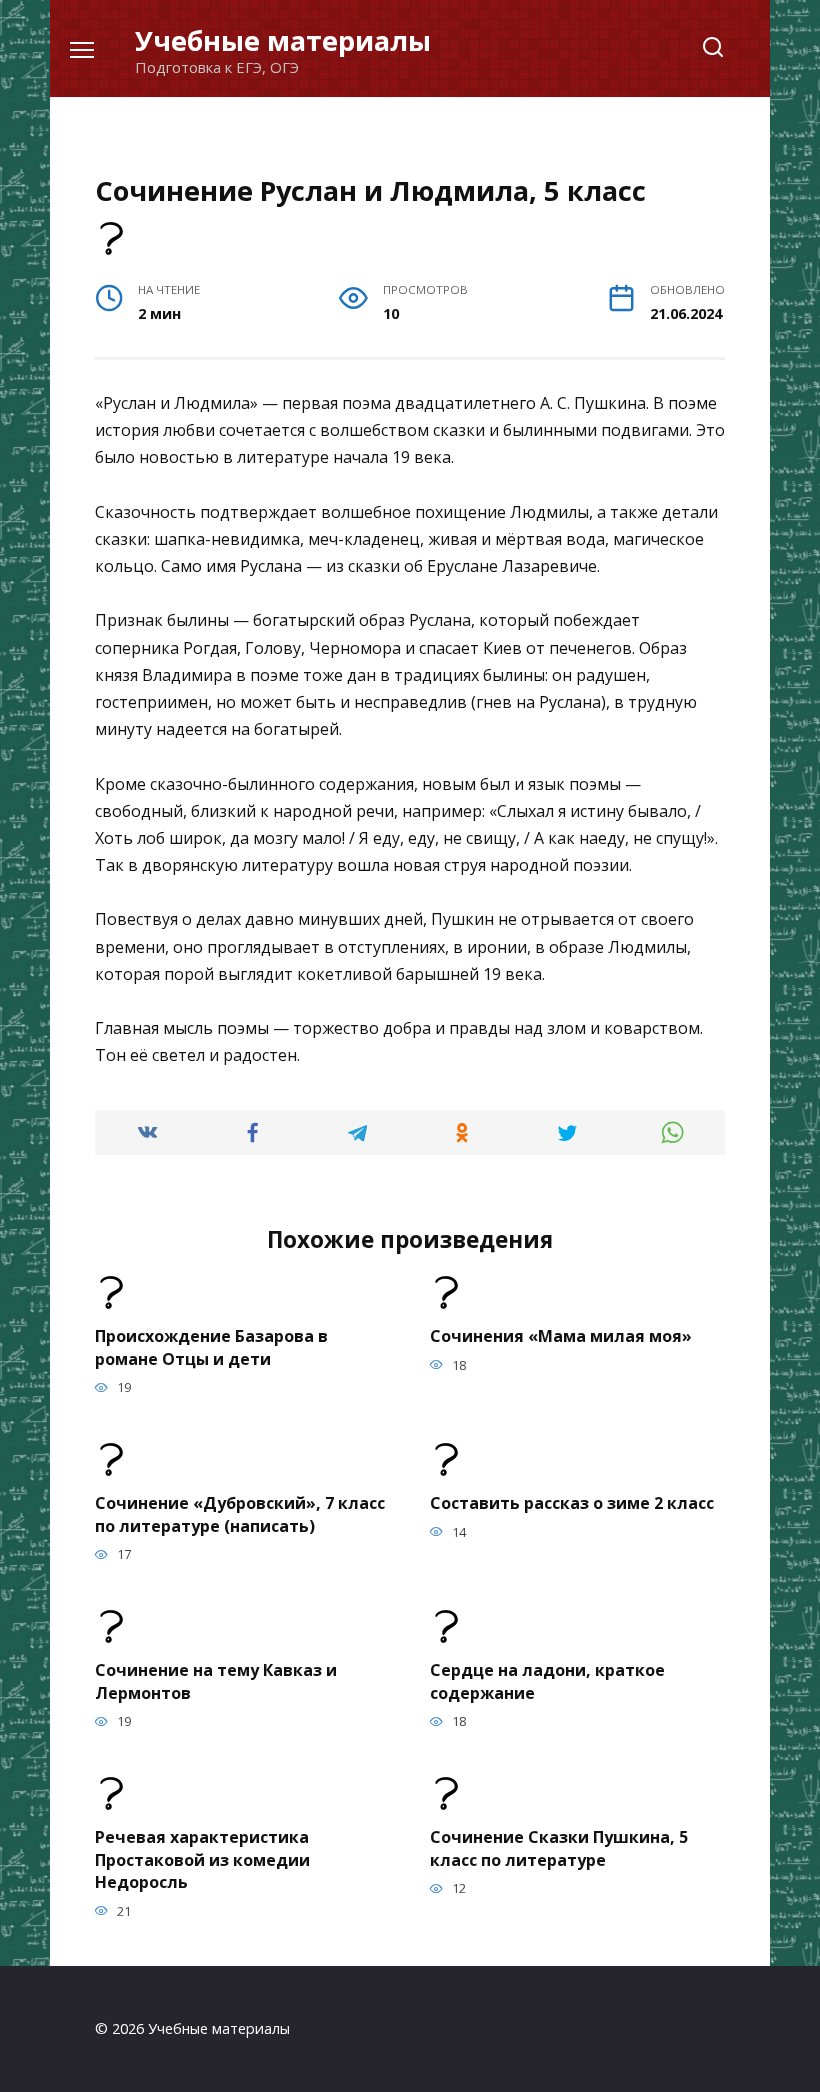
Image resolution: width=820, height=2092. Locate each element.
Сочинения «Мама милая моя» (561, 1336)
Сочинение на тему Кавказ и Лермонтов (216, 1681)
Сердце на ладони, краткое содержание (547, 1681)
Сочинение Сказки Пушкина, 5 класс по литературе (559, 1848)
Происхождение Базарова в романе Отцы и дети (211, 1347)
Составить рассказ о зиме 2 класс (572, 1503)
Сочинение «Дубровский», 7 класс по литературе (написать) (240, 1514)
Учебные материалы (283, 40)
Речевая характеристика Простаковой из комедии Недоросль (202, 1859)
